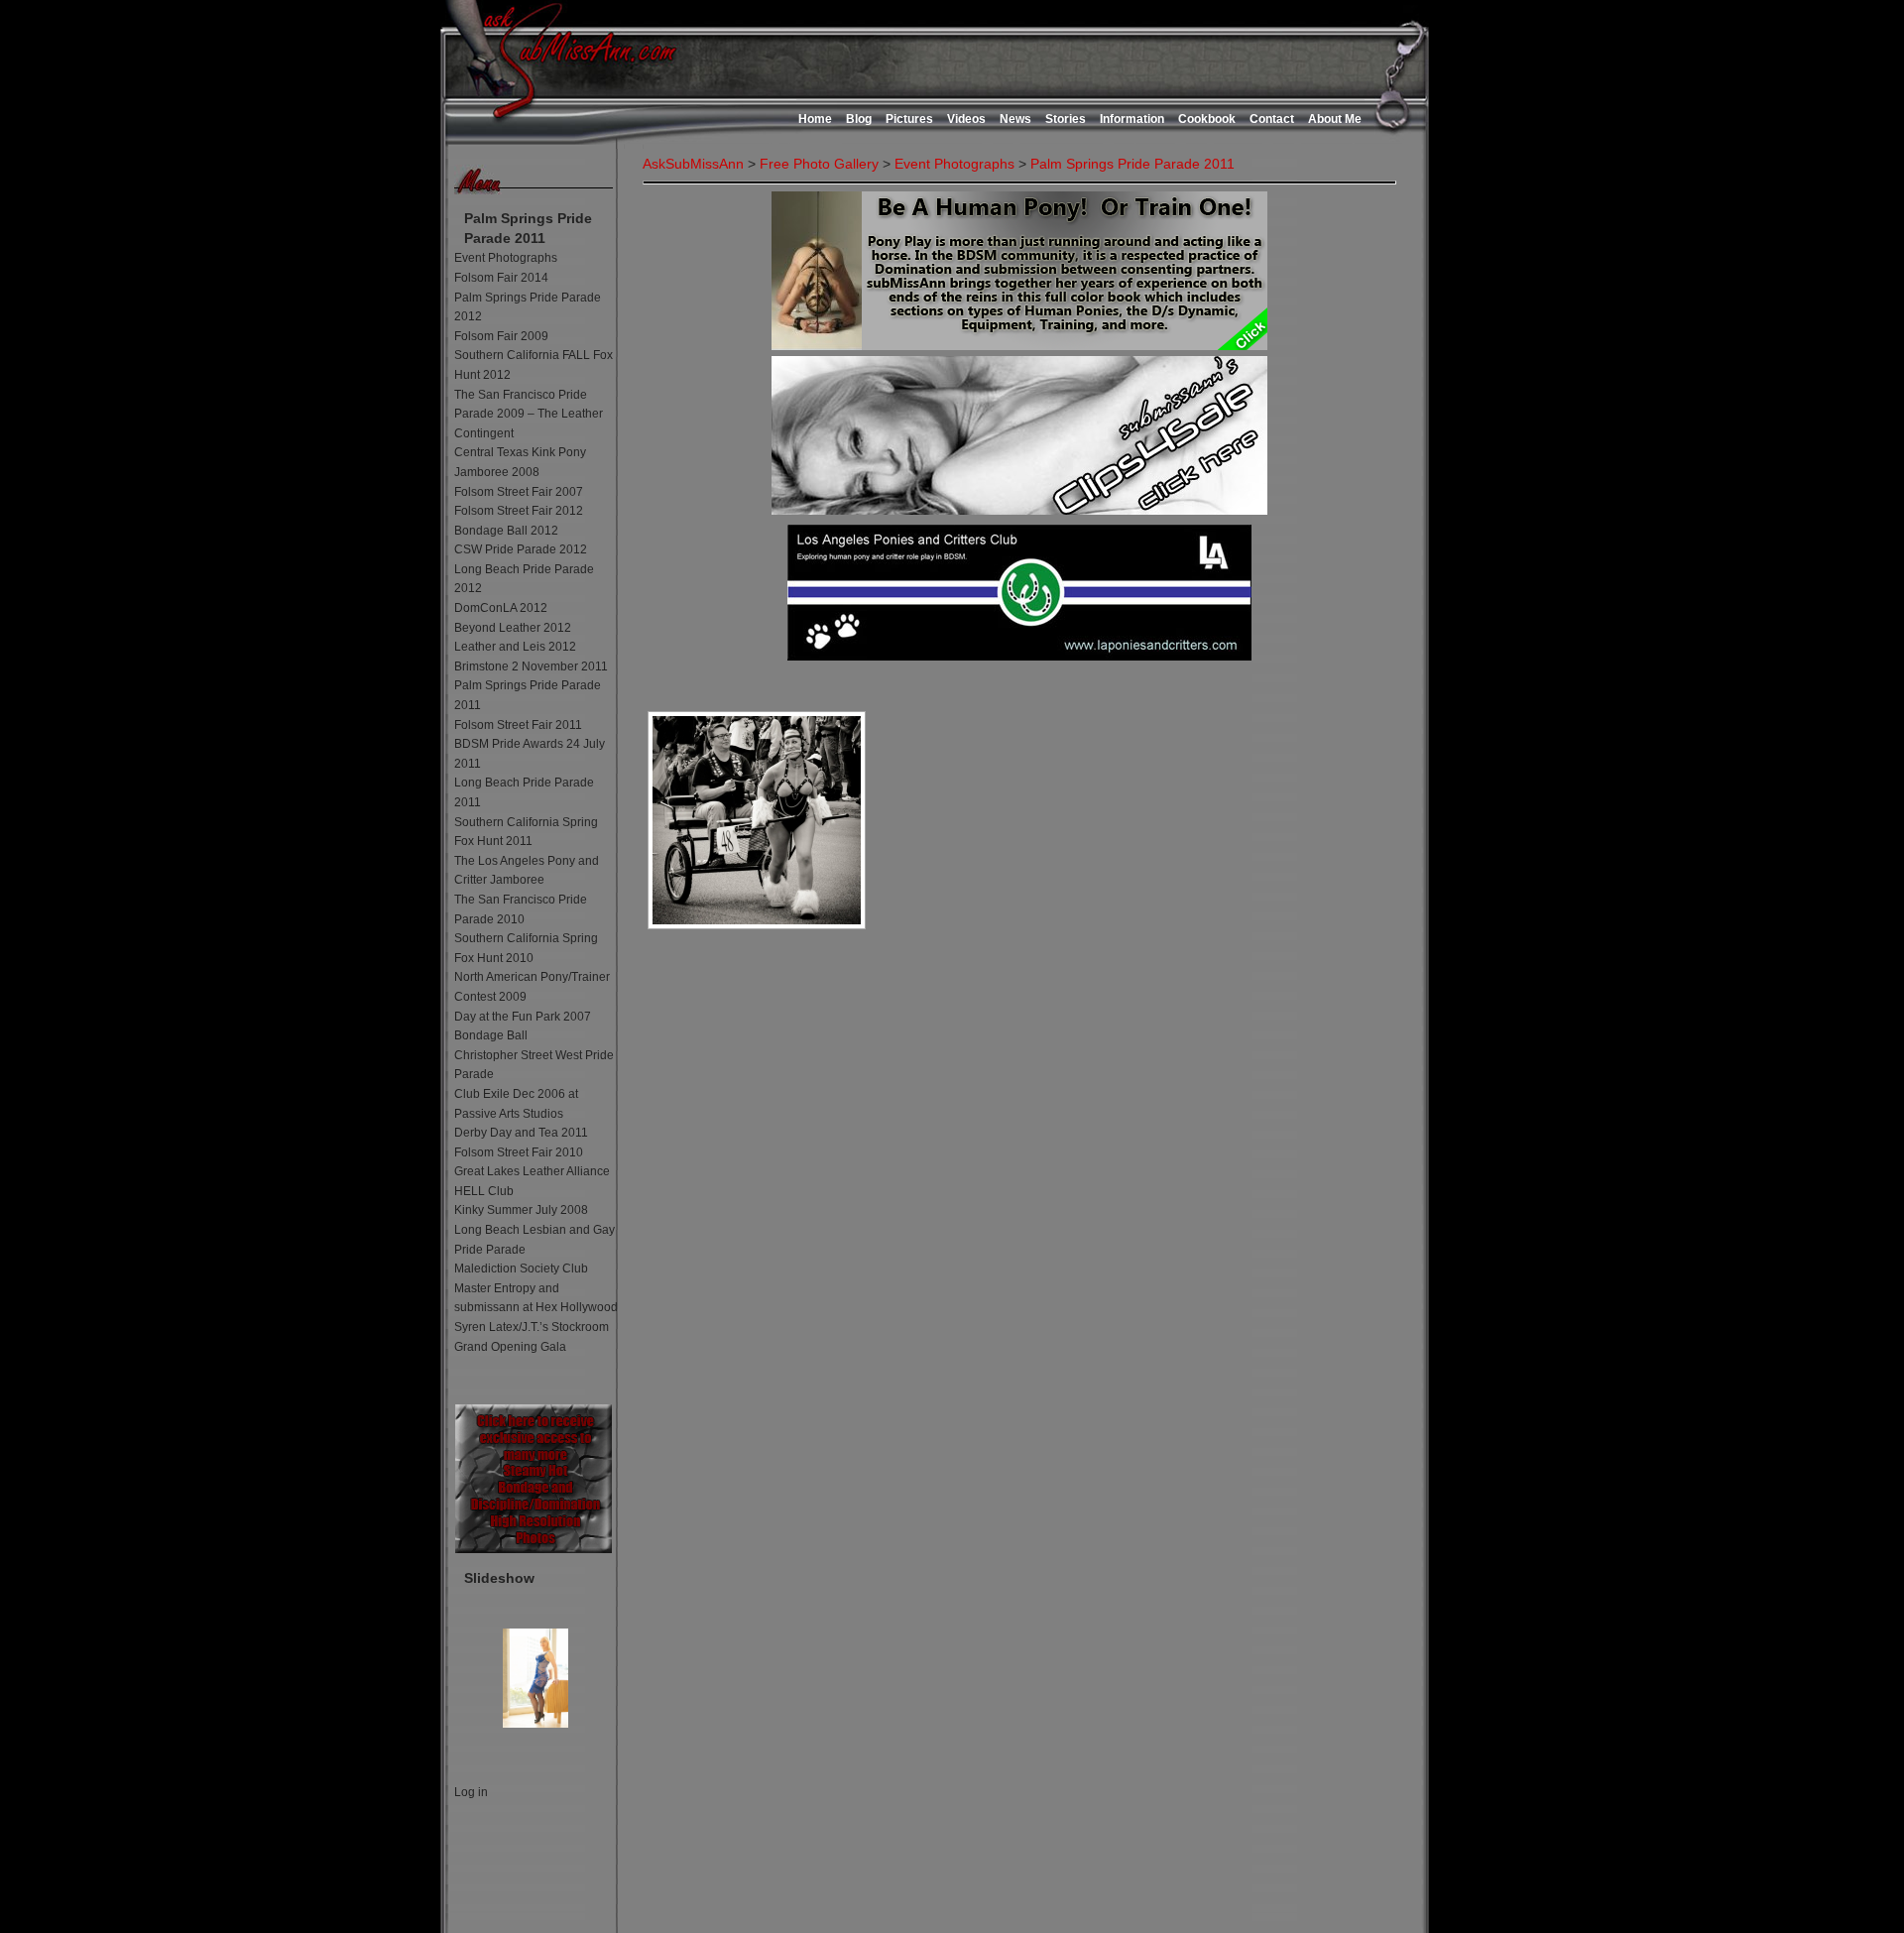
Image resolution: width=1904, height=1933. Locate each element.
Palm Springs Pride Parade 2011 (1132, 164)
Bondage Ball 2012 (506, 531)
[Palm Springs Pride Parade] (757, 820)
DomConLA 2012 (501, 608)
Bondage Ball (491, 1035)
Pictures (909, 119)
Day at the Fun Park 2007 (523, 1017)
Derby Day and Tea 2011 (521, 1133)
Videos (966, 119)
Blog (859, 119)
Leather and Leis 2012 (515, 647)
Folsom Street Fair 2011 (518, 725)
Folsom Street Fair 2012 (519, 511)
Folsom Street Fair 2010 (519, 1152)
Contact (1272, 119)
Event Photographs (506, 258)
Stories (1066, 119)
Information (1132, 119)
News (1015, 119)
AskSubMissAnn (693, 164)
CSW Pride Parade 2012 (521, 549)
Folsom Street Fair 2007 (519, 492)
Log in (471, 1792)
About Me (1335, 119)
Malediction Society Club (521, 1269)
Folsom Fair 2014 (501, 278)
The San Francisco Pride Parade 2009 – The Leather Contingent (529, 414)
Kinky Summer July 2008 (521, 1210)
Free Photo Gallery (819, 164)
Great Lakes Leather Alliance (532, 1171)
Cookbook (1207, 119)
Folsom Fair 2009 (501, 336)
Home (815, 119)
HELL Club (484, 1191)
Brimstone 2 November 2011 (531, 666)
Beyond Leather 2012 (513, 628)
